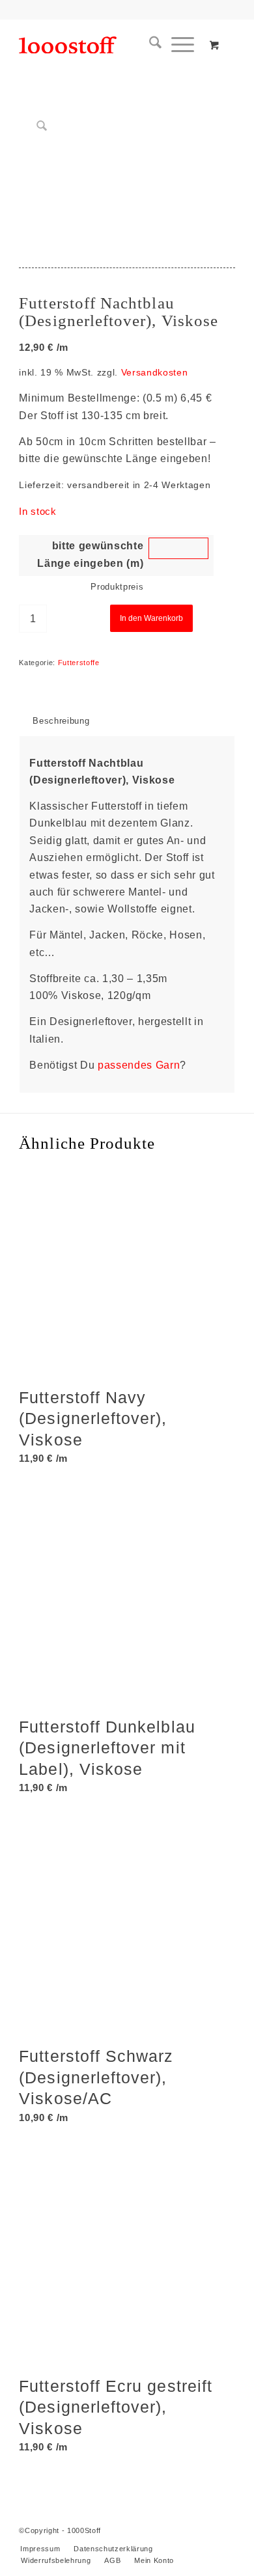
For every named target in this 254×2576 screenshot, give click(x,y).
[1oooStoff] (105, 45)
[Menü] (178, 45)
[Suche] (150, 45)
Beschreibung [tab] (61, 721)
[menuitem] (150, 45)
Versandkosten (155, 372)
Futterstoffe (79, 663)
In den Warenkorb (151, 618)
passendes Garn (139, 1065)
